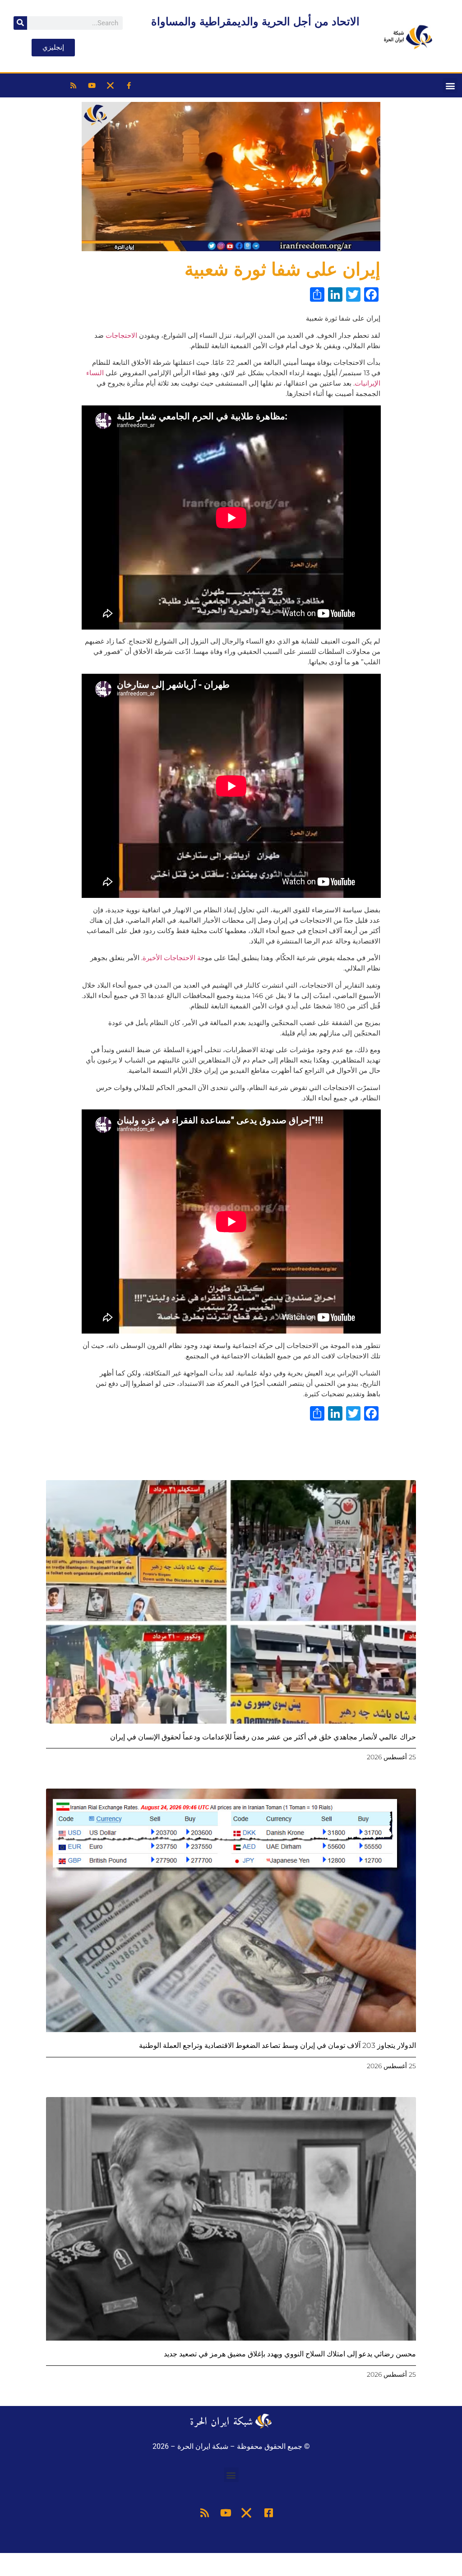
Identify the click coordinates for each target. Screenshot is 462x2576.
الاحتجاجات (121, 335)
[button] (450, 85)
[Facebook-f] (129, 86)
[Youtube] (92, 86)
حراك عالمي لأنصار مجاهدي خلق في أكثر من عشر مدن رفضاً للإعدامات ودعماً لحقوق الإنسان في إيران (263, 1737)
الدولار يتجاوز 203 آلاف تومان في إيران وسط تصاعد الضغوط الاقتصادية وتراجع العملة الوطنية (277, 2045)
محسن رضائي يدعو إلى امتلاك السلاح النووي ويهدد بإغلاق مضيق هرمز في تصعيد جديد (290, 2354)
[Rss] (74, 86)
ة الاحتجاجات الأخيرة (172, 958)
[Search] (20, 23)
